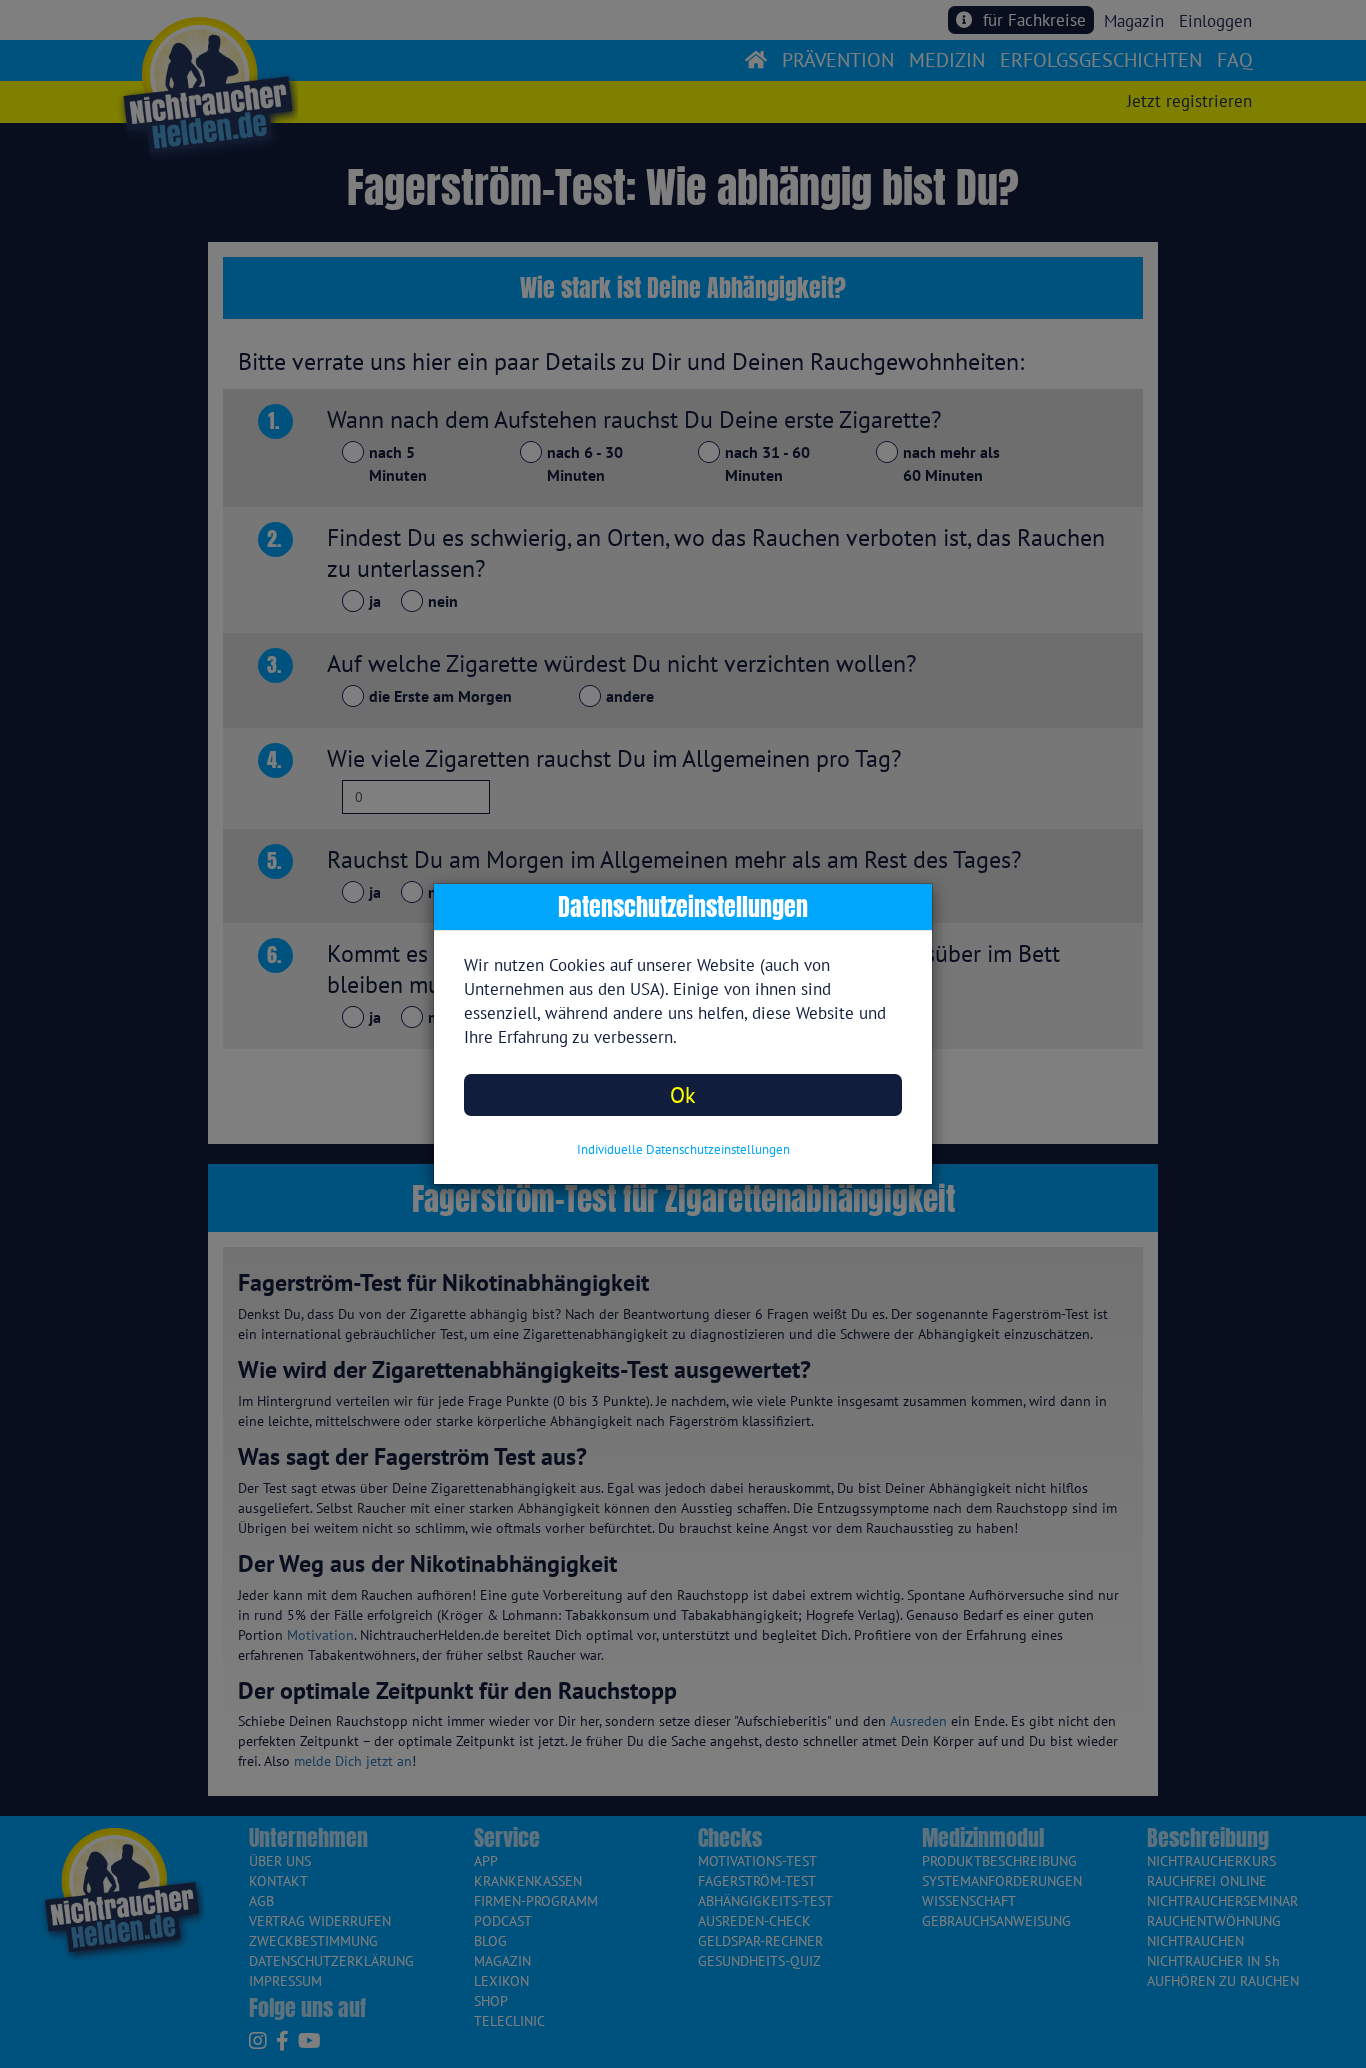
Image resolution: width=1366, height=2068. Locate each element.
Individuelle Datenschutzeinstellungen (683, 1149)
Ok (683, 1094)
